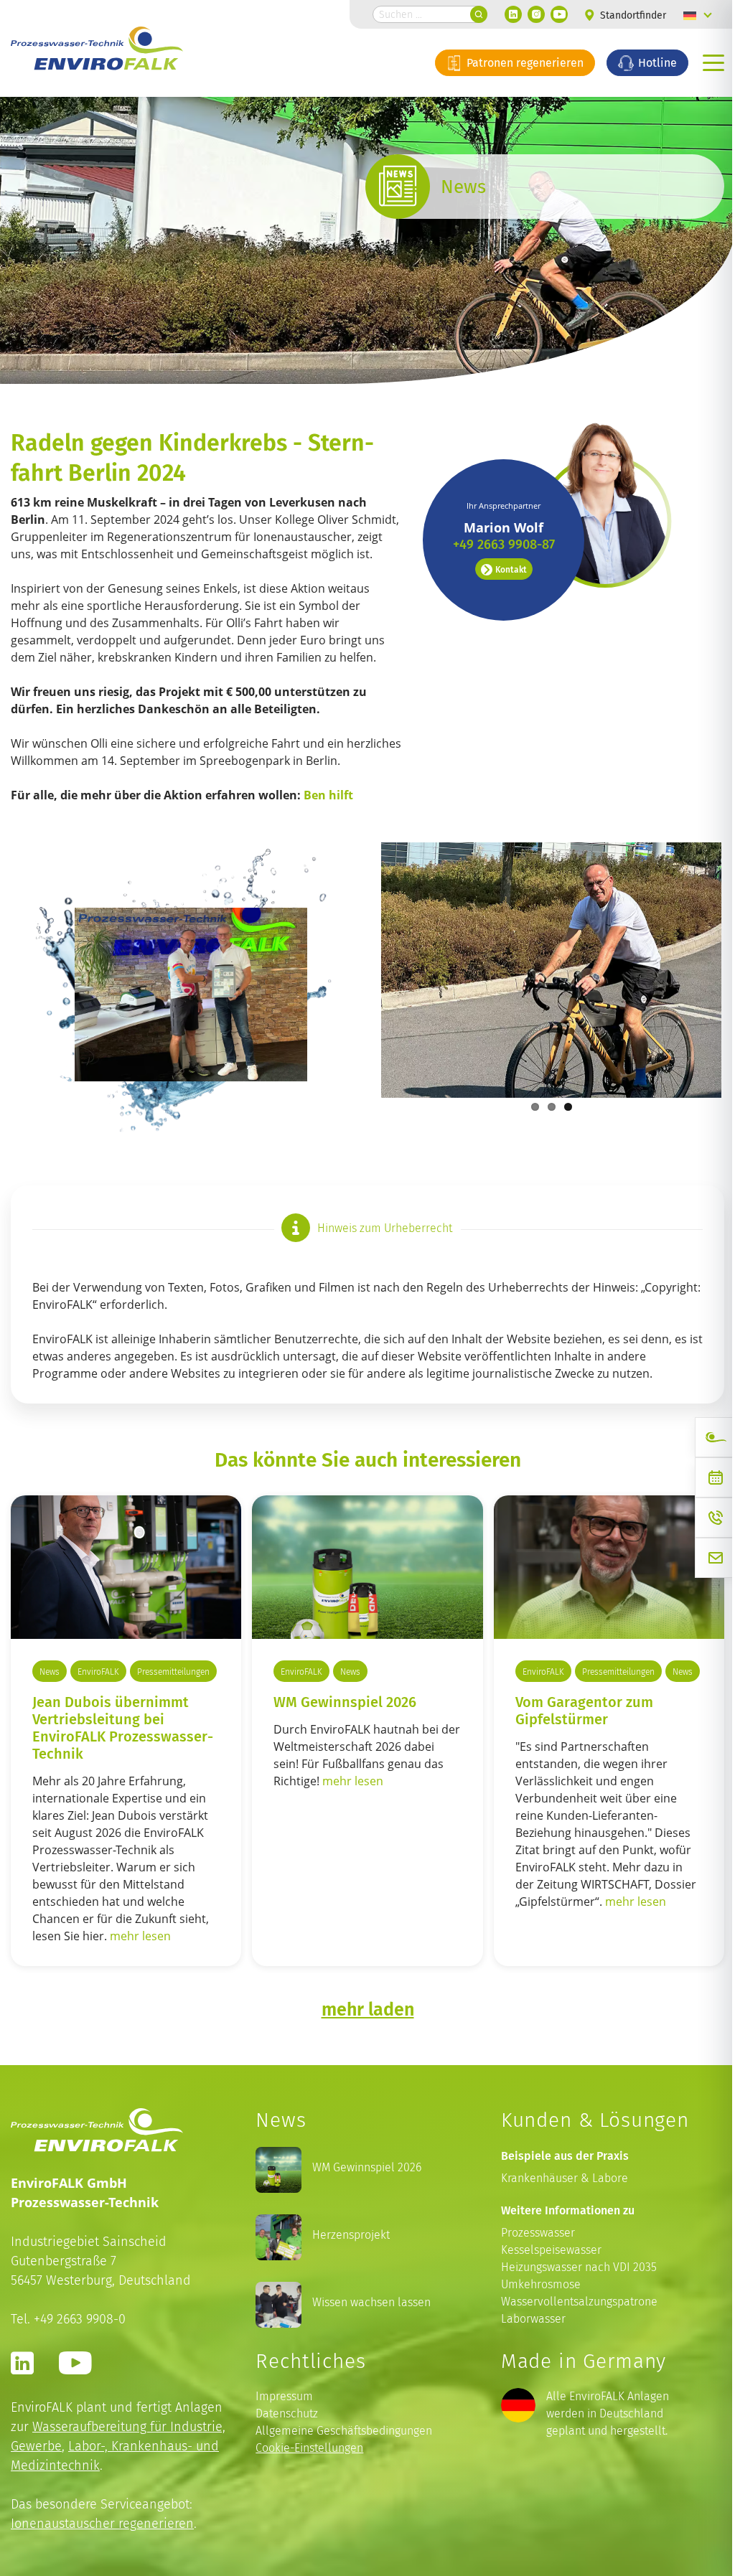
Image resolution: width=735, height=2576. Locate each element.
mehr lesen (140, 1996)
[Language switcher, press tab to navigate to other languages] (687, 14)
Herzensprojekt (347, 2294)
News (50, 1706)
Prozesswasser (531, 2292)
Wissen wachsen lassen (368, 2361)
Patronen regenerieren (513, 62)
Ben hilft (330, 829)
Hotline (645, 62)
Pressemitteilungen (76, 1731)
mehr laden (362, 2068)
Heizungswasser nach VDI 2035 (572, 2327)
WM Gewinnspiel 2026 (341, 1736)
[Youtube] (548, 14)
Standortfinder (621, 15)
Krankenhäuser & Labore (557, 2238)
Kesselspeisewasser (544, 2309)
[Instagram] (525, 14)
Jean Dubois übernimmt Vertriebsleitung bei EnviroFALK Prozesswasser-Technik (123, 1787)
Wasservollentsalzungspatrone (572, 2361)
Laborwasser (526, 2378)
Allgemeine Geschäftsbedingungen (340, 2490)
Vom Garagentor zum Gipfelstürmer (577, 1769)
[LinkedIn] (502, 14)
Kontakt (500, 569)
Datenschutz (283, 2472)
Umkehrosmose (534, 2344)
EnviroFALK (98, 1706)
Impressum (281, 2455)
